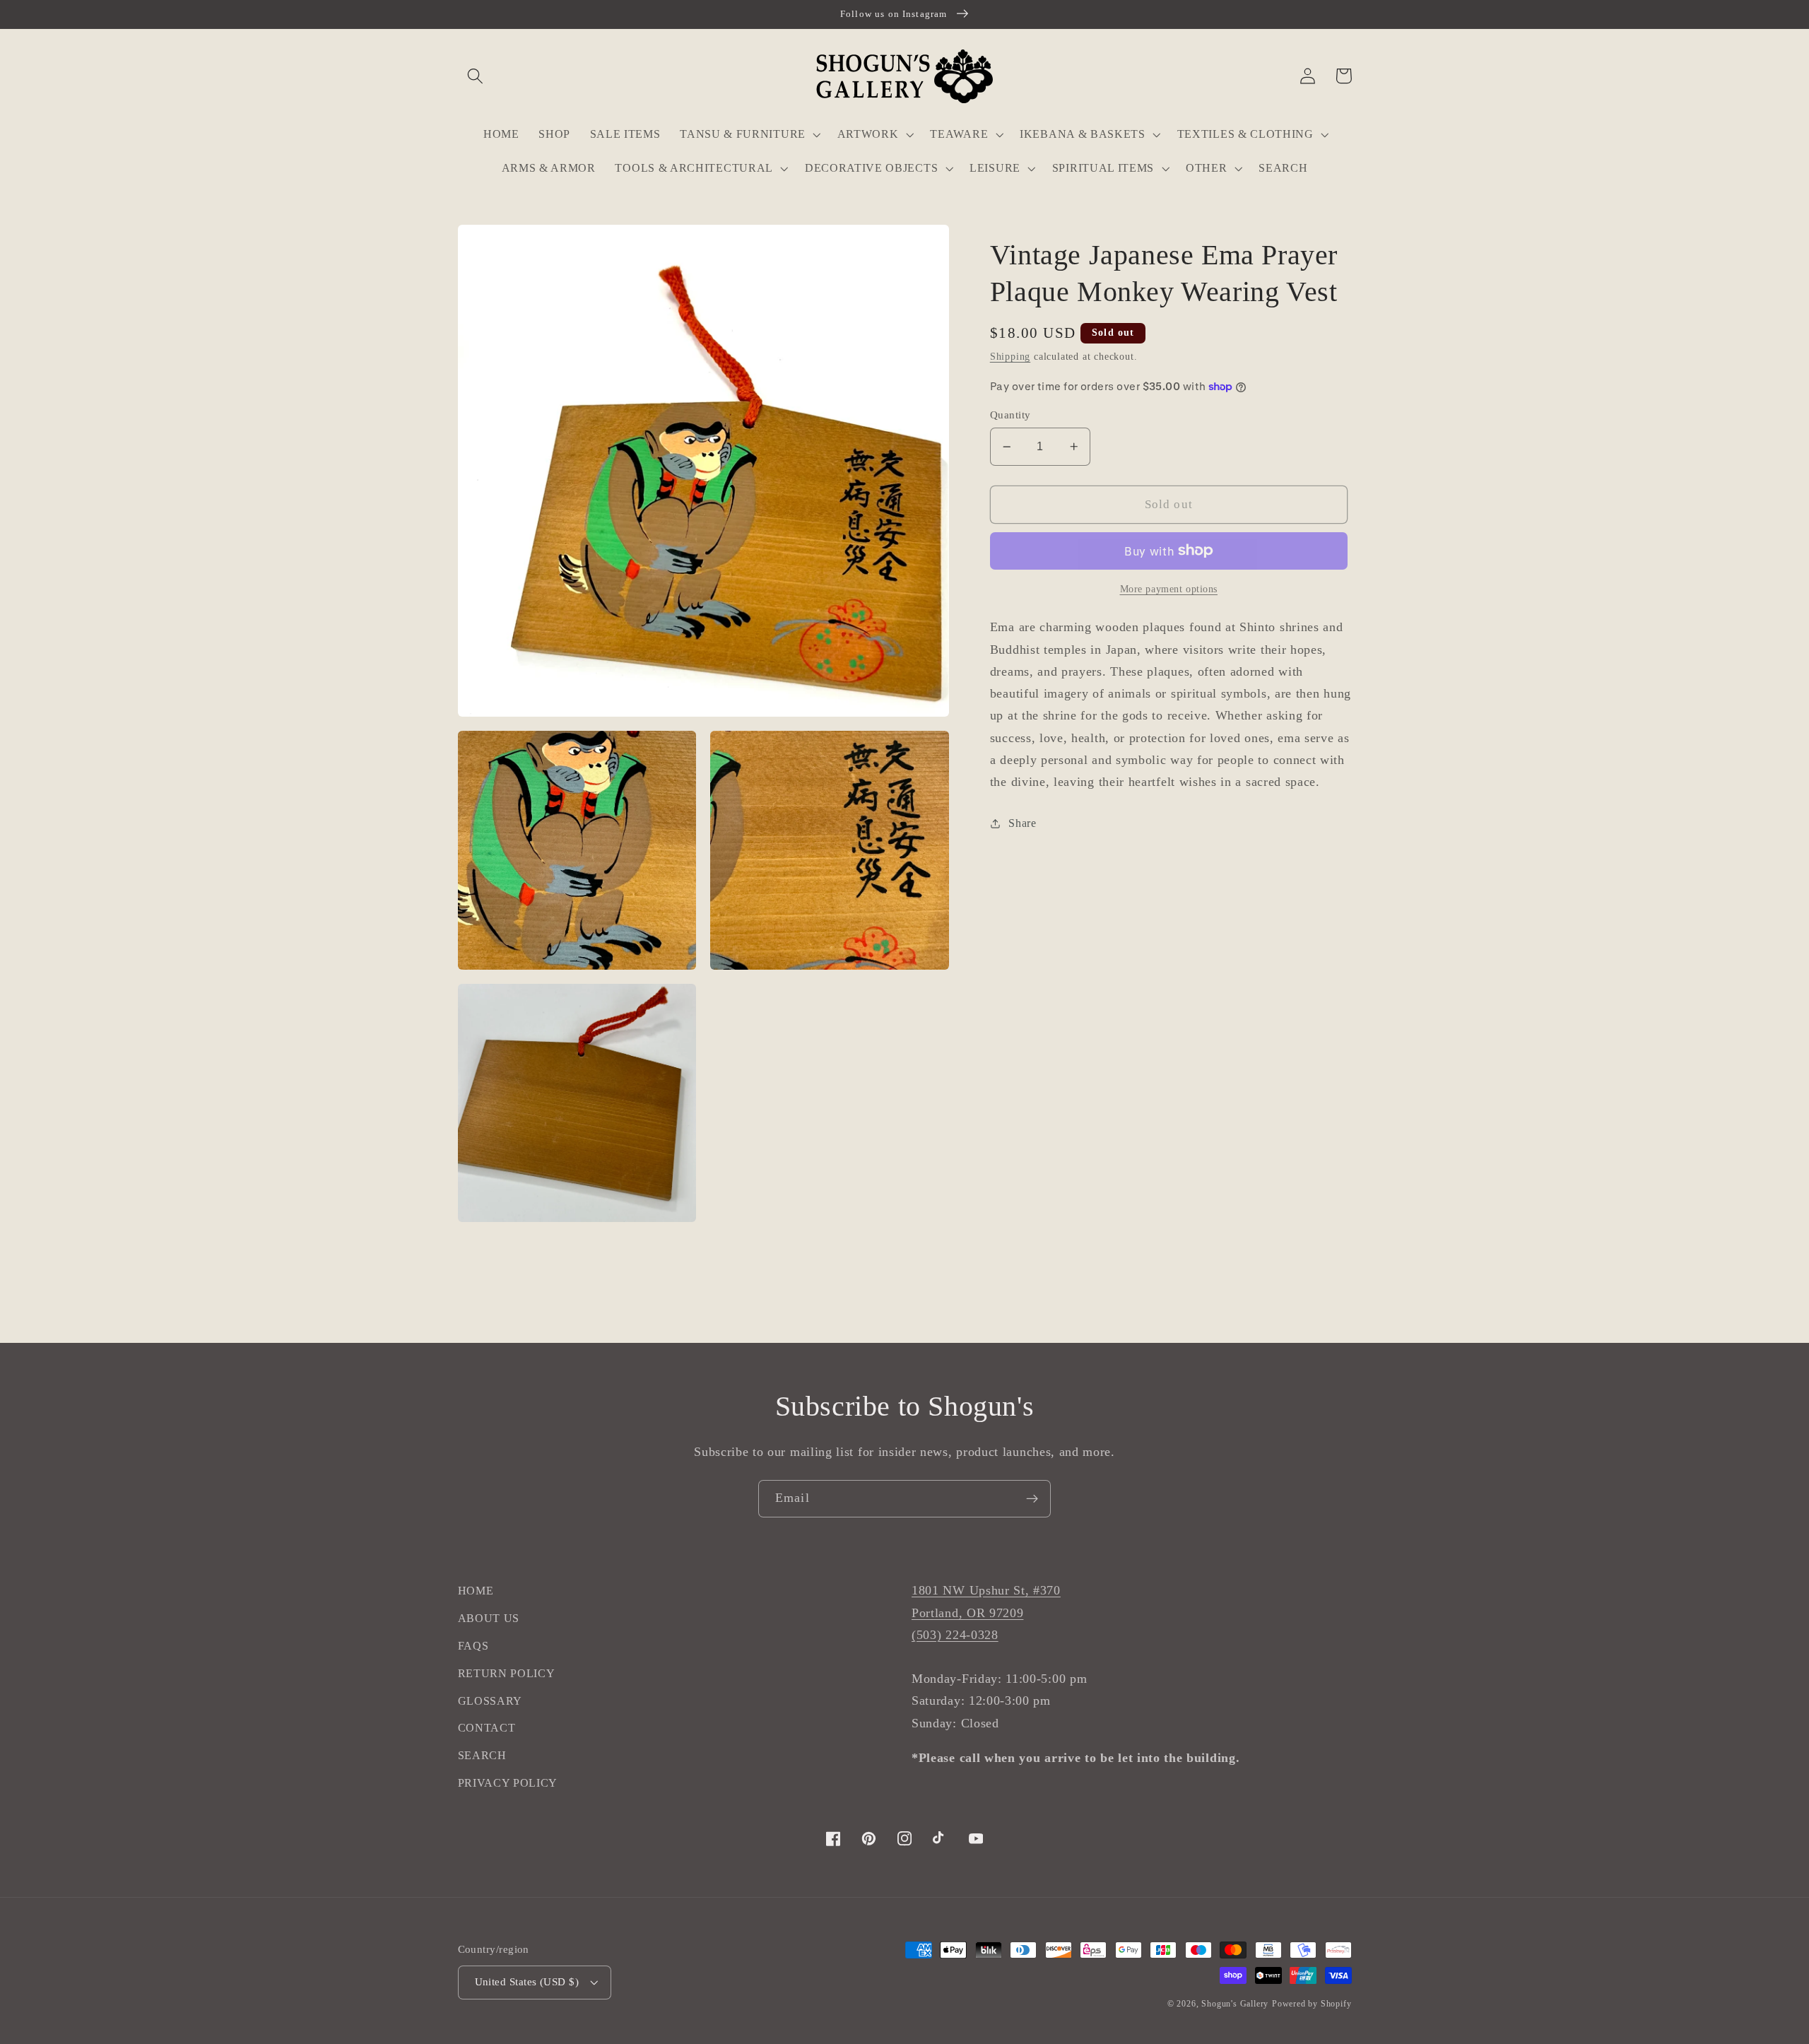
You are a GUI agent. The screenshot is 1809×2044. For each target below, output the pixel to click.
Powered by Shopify (1312, 2004)
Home (476, 1591)
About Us (489, 1618)
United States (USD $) (527, 1982)
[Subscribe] (1032, 1499)
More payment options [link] (1169, 589)
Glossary (490, 1701)
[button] (476, 76)
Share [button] (1022, 823)
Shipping (1010, 357)
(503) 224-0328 (955, 1635)
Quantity (1010, 415)
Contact (487, 1728)
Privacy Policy (508, 1783)
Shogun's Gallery (1235, 2004)
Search (482, 1755)
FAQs (473, 1646)
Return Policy (507, 1673)
